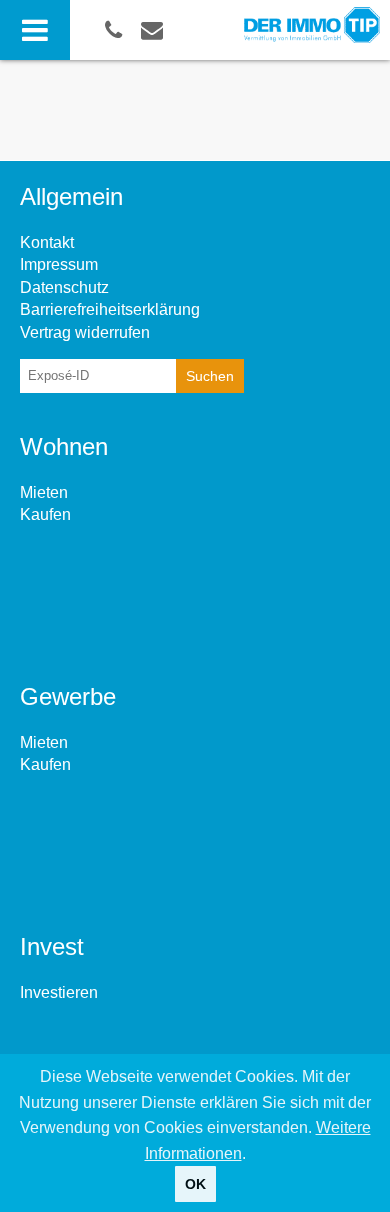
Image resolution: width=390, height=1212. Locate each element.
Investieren (59, 992)
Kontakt (47, 242)
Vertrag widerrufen (85, 332)
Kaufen (45, 514)
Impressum (59, 264)
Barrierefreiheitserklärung (110, 309)
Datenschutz (64, 287)
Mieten (44, 492)
